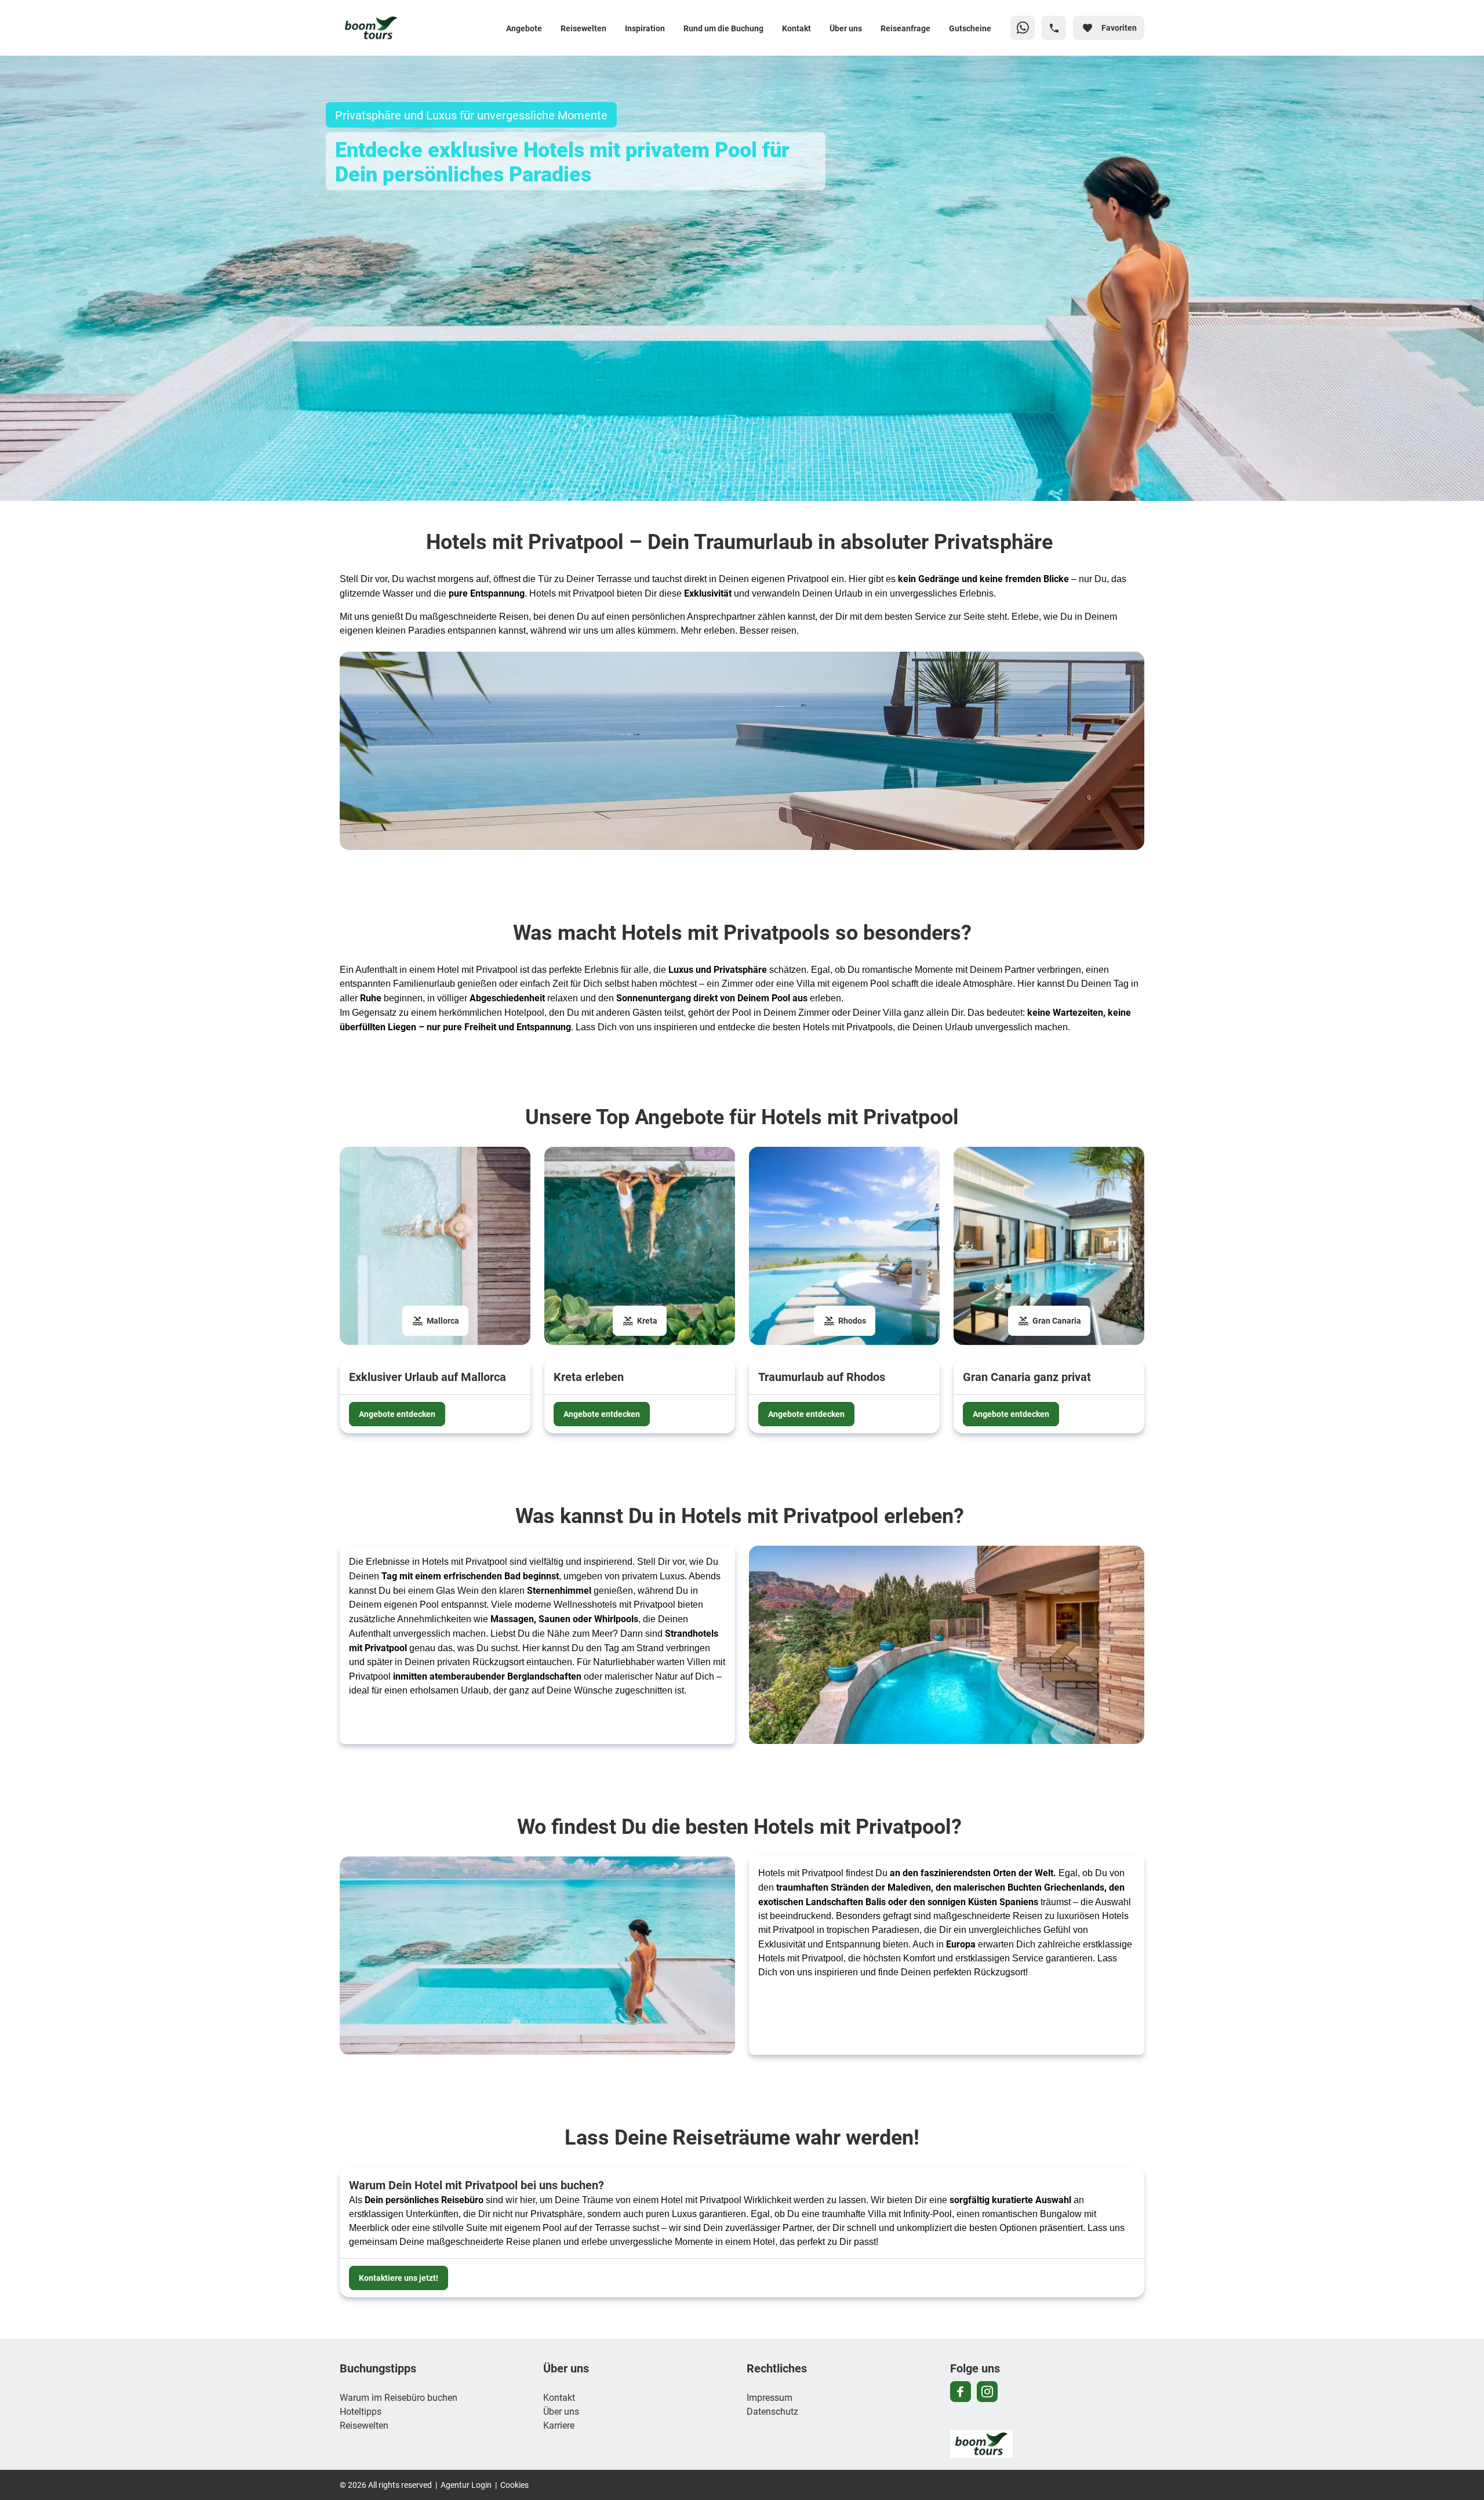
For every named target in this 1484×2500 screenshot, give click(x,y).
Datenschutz (772, 2411)
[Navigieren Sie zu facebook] (961, 2392)
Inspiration (645, 28)
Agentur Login (466, 2485)
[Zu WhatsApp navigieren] (1023, 28)
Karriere (559, 2425)
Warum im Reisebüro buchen (399, 2397)
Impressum (770, 2397)
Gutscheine (970, 28)
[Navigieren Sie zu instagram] (987, 2392)
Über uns (846, 28)
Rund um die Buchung (723, 28)
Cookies (514, 2485)
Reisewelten (583, 28)
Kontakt (796, 28)
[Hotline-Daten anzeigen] (1054, 28)
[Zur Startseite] (416, 28)
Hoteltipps (361, 2411)
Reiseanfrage (905, 28)
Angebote (524, 28)
